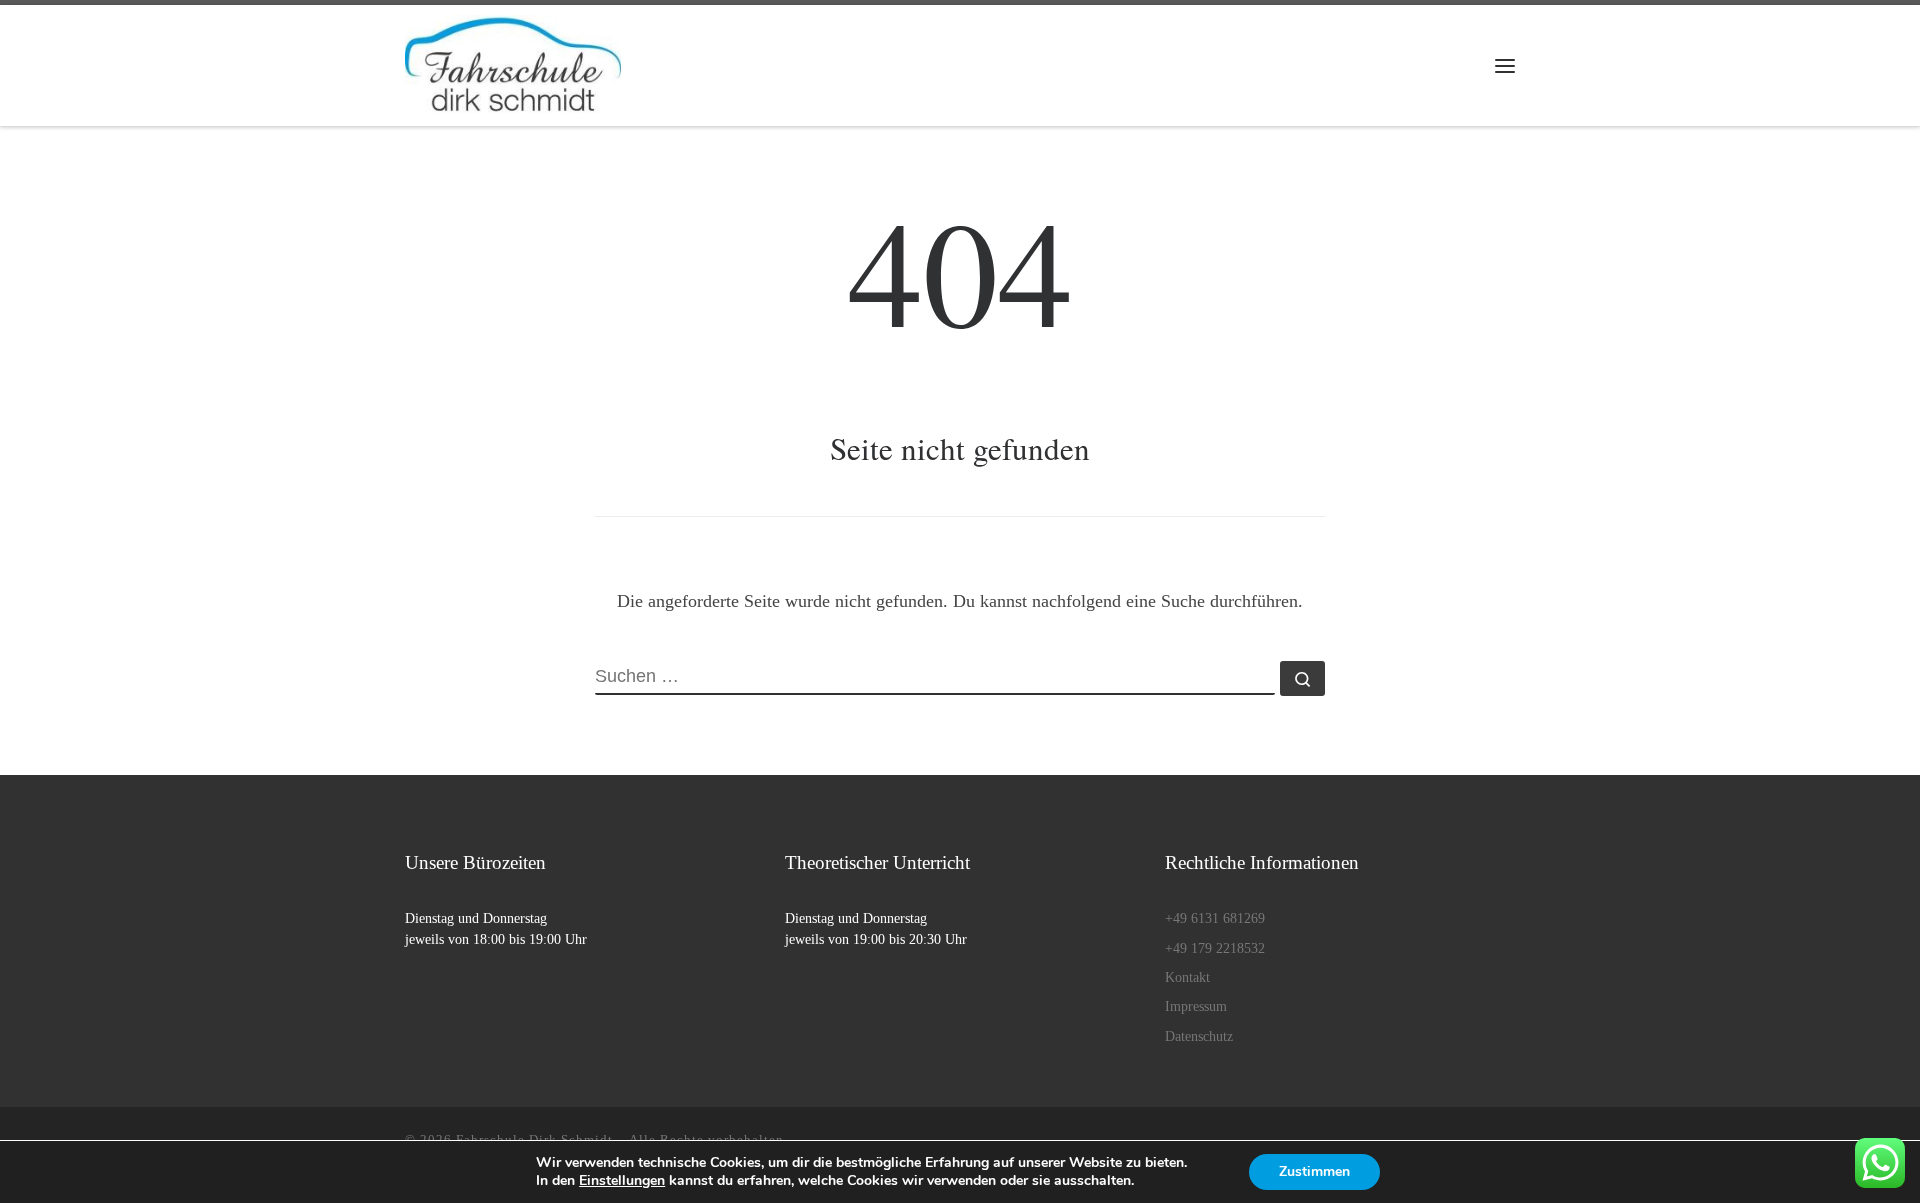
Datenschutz (1199, 1036)
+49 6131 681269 (1215, 918)
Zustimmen (1314, 1171)
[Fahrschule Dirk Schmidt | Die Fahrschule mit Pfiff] (513, 59)
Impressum (1196, 1006)
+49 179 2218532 (1215, 948)
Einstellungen (622, 1181)
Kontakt (1187, 977)
